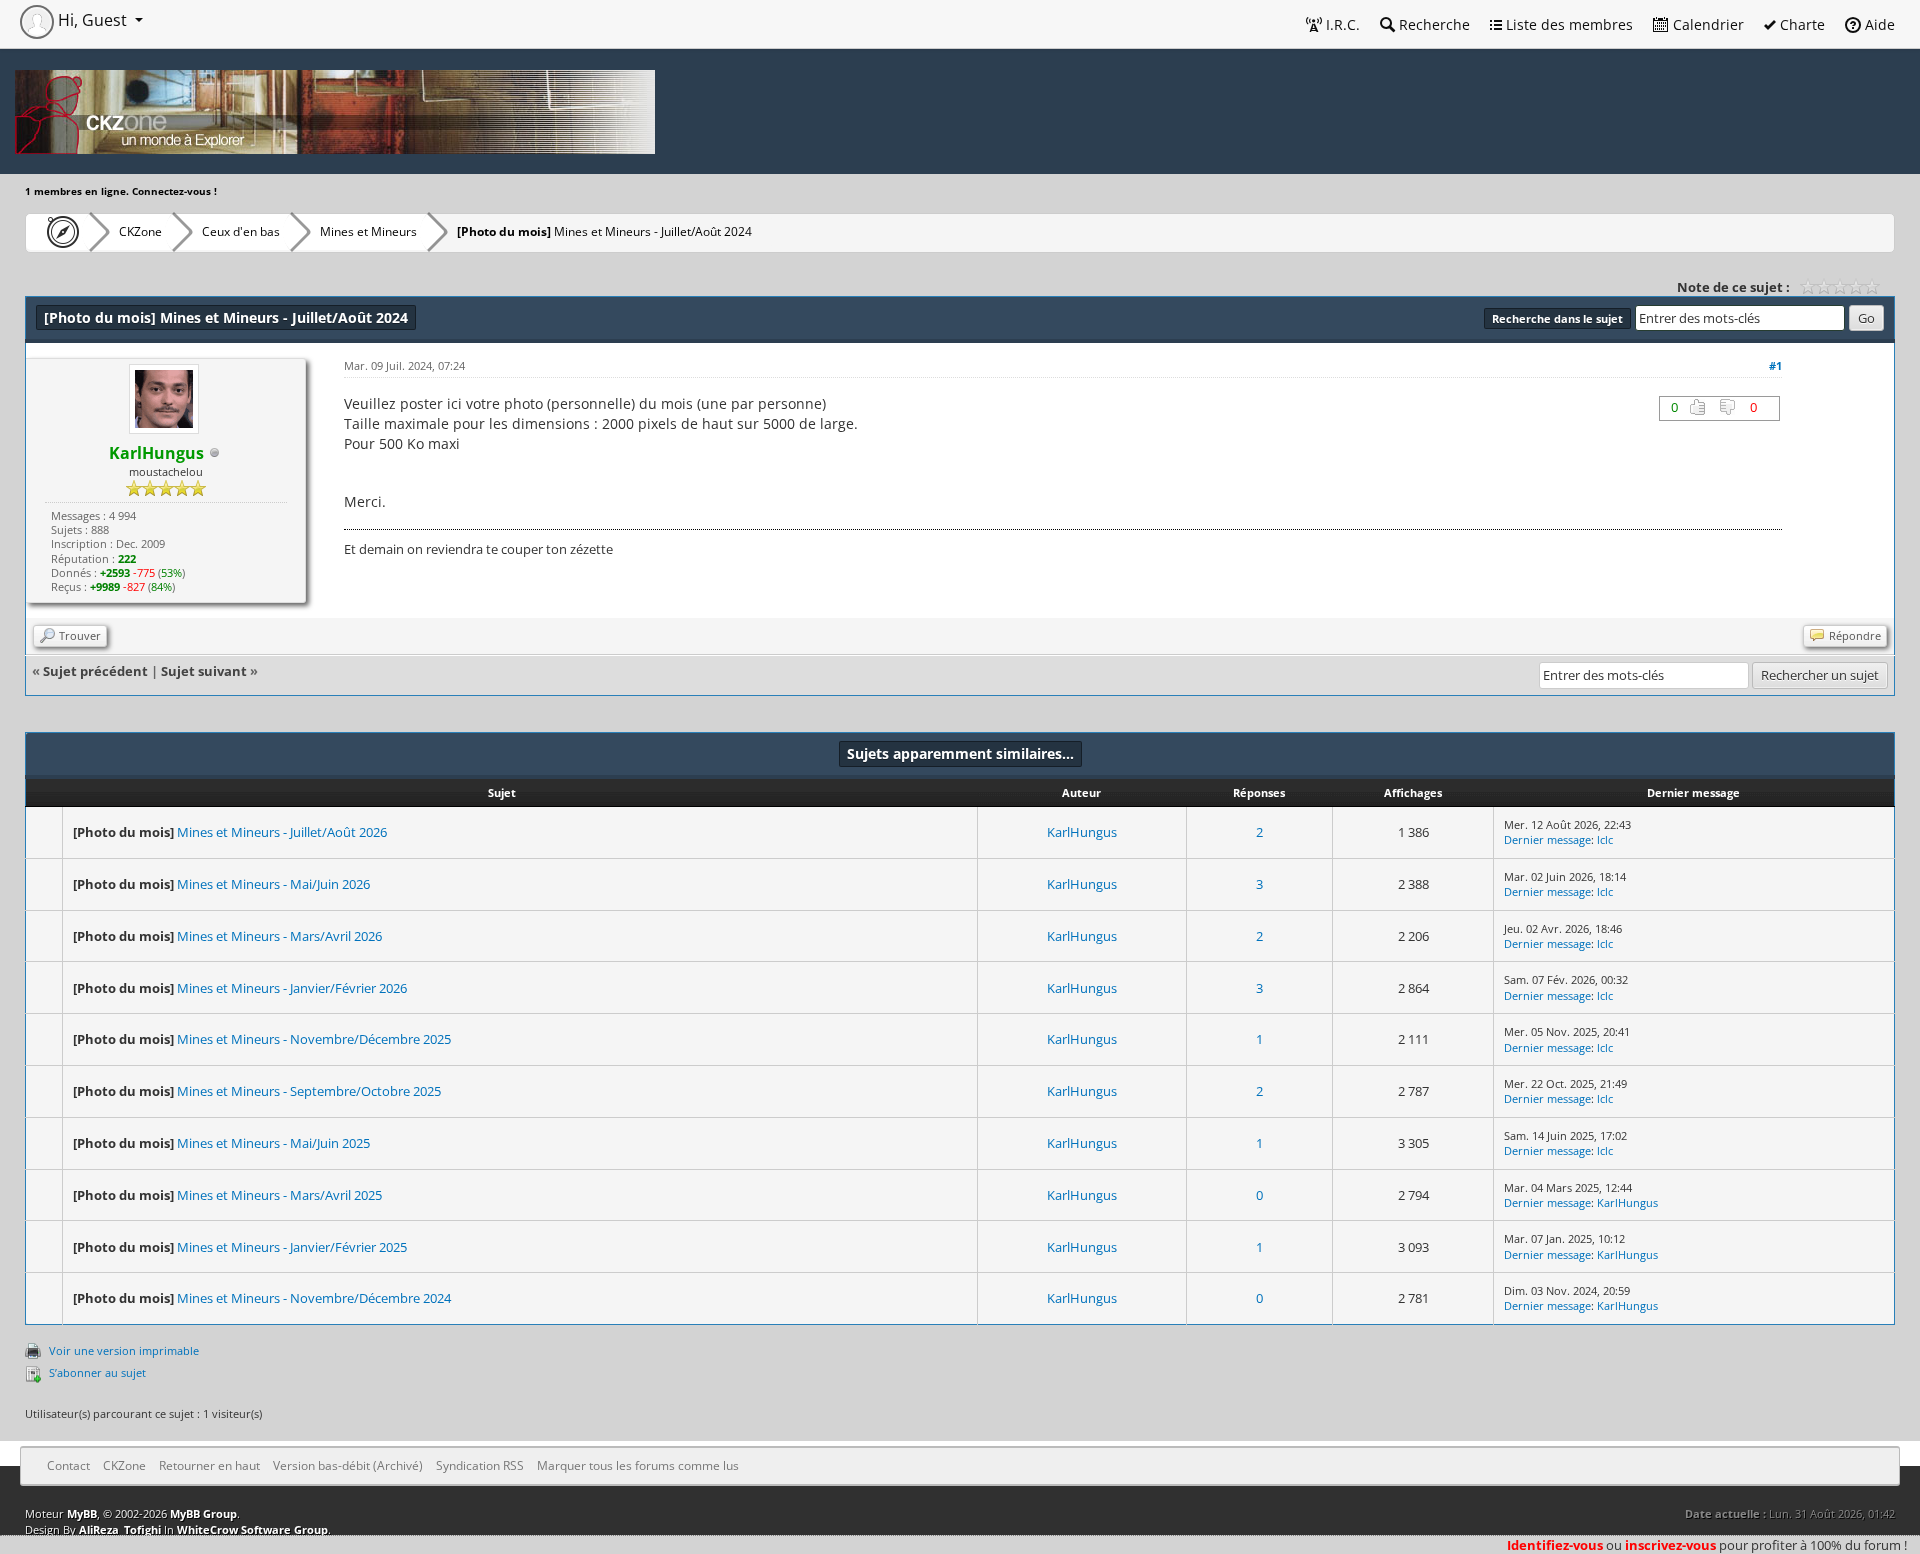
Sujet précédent (95, 671)
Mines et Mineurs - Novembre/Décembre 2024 (314, 1298)
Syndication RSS (480, 1465)
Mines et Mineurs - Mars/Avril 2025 (279, 1195)
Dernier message (1547, 839)
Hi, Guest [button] (92, 20)
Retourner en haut (209, 1465)
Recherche (1432, 24)
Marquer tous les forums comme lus (638, 1465)
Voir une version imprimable (124, 1350)
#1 (1775, 365)
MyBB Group (203, 1513)
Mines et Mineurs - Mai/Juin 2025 (273, 1143)
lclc (1605, 839)
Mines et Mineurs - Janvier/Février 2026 (292, 988)
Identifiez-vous (1555, 1545)
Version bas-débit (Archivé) (348, 1465)
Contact (68, 1465)
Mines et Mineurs (368, 231)
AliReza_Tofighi (120, 1529)
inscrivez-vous (1670, 1545)
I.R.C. (1341, 24)
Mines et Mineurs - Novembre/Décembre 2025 (314, 1039)
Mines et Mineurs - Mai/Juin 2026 (273, 884)
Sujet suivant (204, 671)
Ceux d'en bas (241, 231)
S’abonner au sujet (97, 1372)
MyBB (82, 1513)
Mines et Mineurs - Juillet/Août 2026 (282, 832)
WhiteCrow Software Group (252, 1529)
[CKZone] (57, 232)
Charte (1800, 24)
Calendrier (1706, 24)
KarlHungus (1082, 832)
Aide (1878, 24)
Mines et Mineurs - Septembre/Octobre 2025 (309, 1091)
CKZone (140, 231)
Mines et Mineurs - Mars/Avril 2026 (279, 936)
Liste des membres (1567, 24)
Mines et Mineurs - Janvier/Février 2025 (292, 1247)
